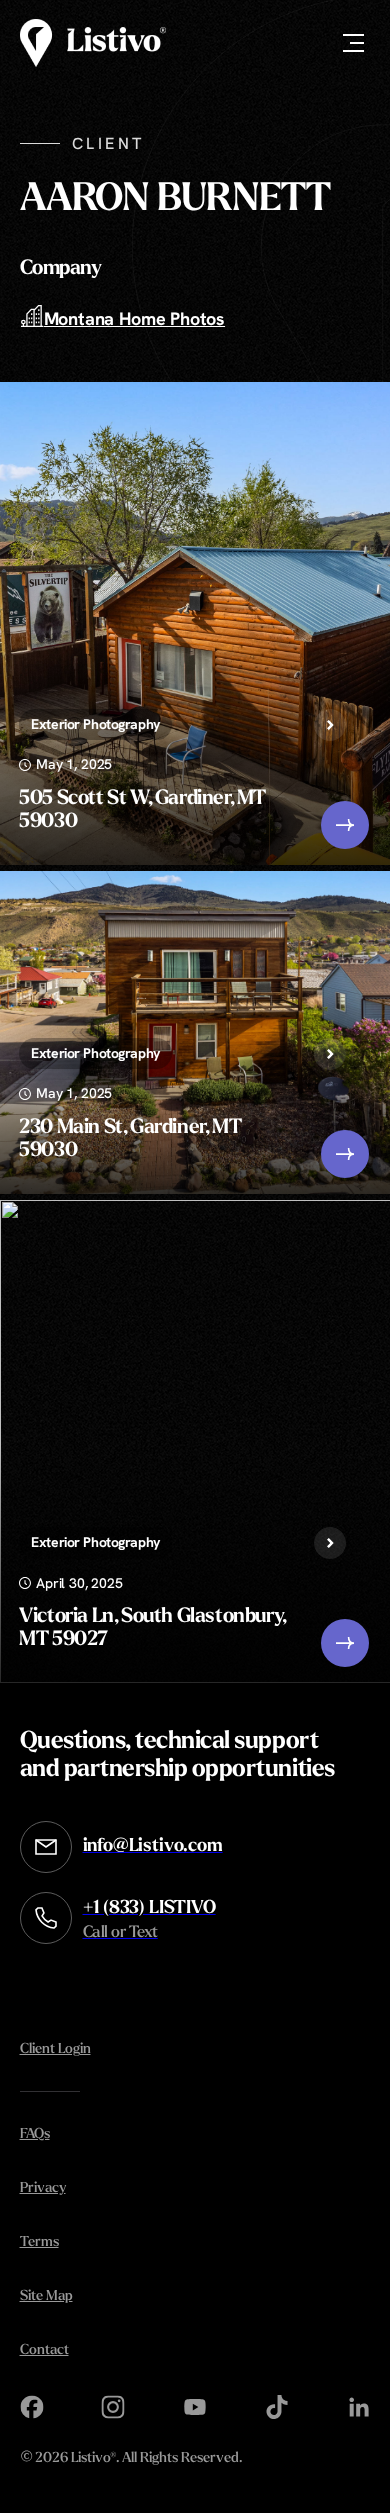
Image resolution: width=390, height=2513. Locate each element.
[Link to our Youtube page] (195, 2407)
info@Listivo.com (153, 1847)
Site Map (46, 2296)
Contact (44, 2350)
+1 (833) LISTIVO (149, 1920)
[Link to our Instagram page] (113, 2407)
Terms (39, 2242)
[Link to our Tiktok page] (277, 2407)
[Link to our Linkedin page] (359, 2407)
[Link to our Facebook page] (32, 2407)
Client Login (55, 2049)
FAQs (35, 2134)
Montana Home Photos (135, 318)
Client (108, 143)
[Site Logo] (93, 43)
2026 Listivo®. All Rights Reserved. (131, 2459)
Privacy (43, 2188)
